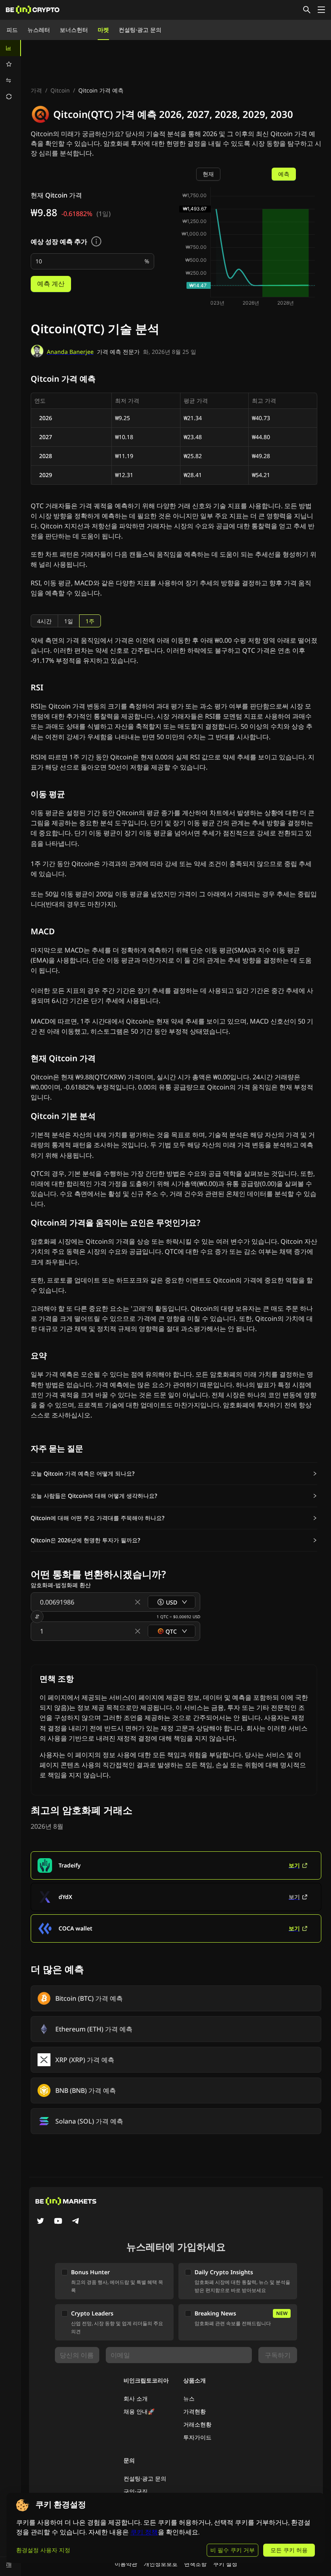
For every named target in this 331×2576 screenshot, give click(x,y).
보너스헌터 (74, 30)
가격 (36, 90)
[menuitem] (10, 48)
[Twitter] (40, 2222)
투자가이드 (197, 2437)
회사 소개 (136, 2398)
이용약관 (126, 2564)
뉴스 (189, 2398)
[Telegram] (76, 2222)
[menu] (10, 72)
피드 (12, 30)
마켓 (103, 30)
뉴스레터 (39, 30)
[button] (174, 1474)
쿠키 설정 (225, 2564)
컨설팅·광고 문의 (140, 30)
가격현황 (195, 2411)
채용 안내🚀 (139, 2411)
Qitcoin (60, 90)
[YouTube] (58, 2222)
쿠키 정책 (144, 2532)
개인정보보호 (161, 2564)
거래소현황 (197, 2424)
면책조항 (195, 2564)
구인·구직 (136, 2491)
